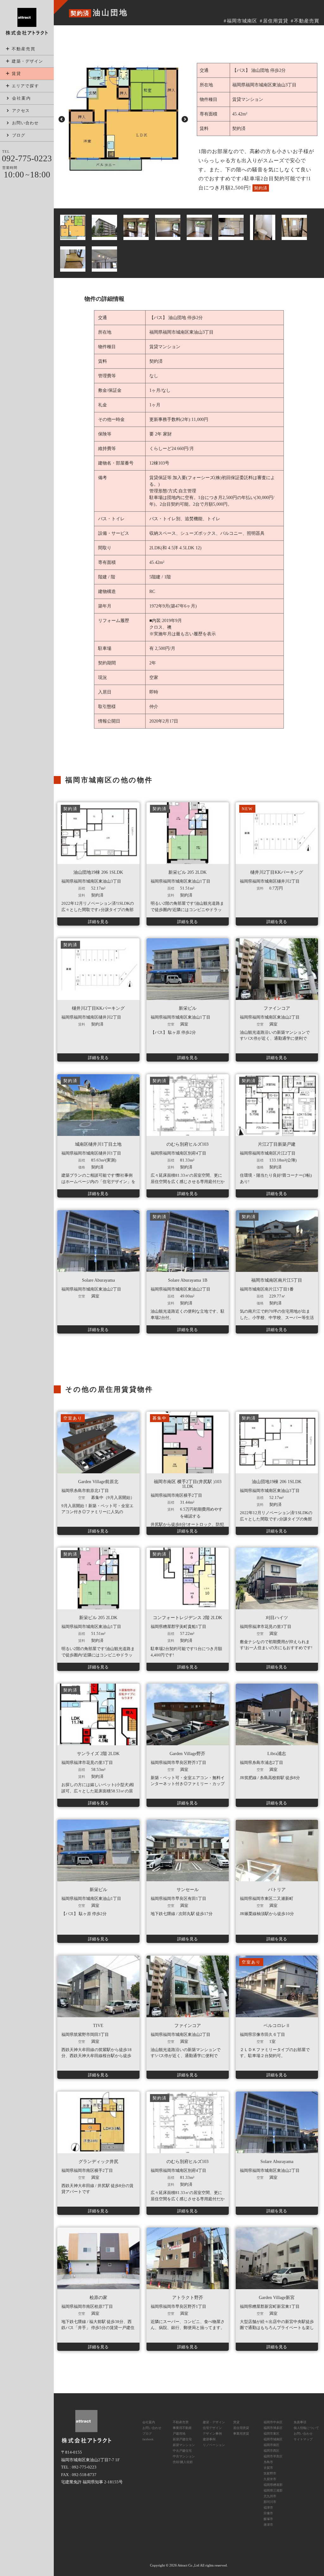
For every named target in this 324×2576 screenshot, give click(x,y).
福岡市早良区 (273, 2456)
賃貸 (16, 74)
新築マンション (184, 2445)
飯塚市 (268, 2519)
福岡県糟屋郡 (273, 2485)
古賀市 (268, 2468)
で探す (25, 86)
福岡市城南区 (242, 21)
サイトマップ (303, 2439)
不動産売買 (24, 49)
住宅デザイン (212, 2428)
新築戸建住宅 (182, 2439)
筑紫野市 (270, 2473)
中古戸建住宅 (182, 2451)
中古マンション (184, 2456)
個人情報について (306, 2428)
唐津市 (268, 2525)
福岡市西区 (271, 2451)
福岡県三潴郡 (273, 2490)
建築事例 (209, 2439)
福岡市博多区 (273, 2428)
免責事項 (300, 2422)
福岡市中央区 (273, 2422)
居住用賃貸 (276, 21)
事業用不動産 (182, 2428)
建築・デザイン (214, 2422)
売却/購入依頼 (183, 2462)
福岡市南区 (271, 2445)
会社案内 (22, 98)
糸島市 (268, 2462)
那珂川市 (270, 2502)
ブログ (147, 2434)
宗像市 (268, 2513)
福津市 (268, 2508)
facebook (148, 2439)
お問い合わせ (152, 2428)
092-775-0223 (27, 158)
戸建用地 (179, 2434)
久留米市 (270, 2479)
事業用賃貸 (241, 2434)
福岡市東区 (271, 2434)
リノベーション (214, 2445)
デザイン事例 (212, 2434)
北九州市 (270, 2496)
